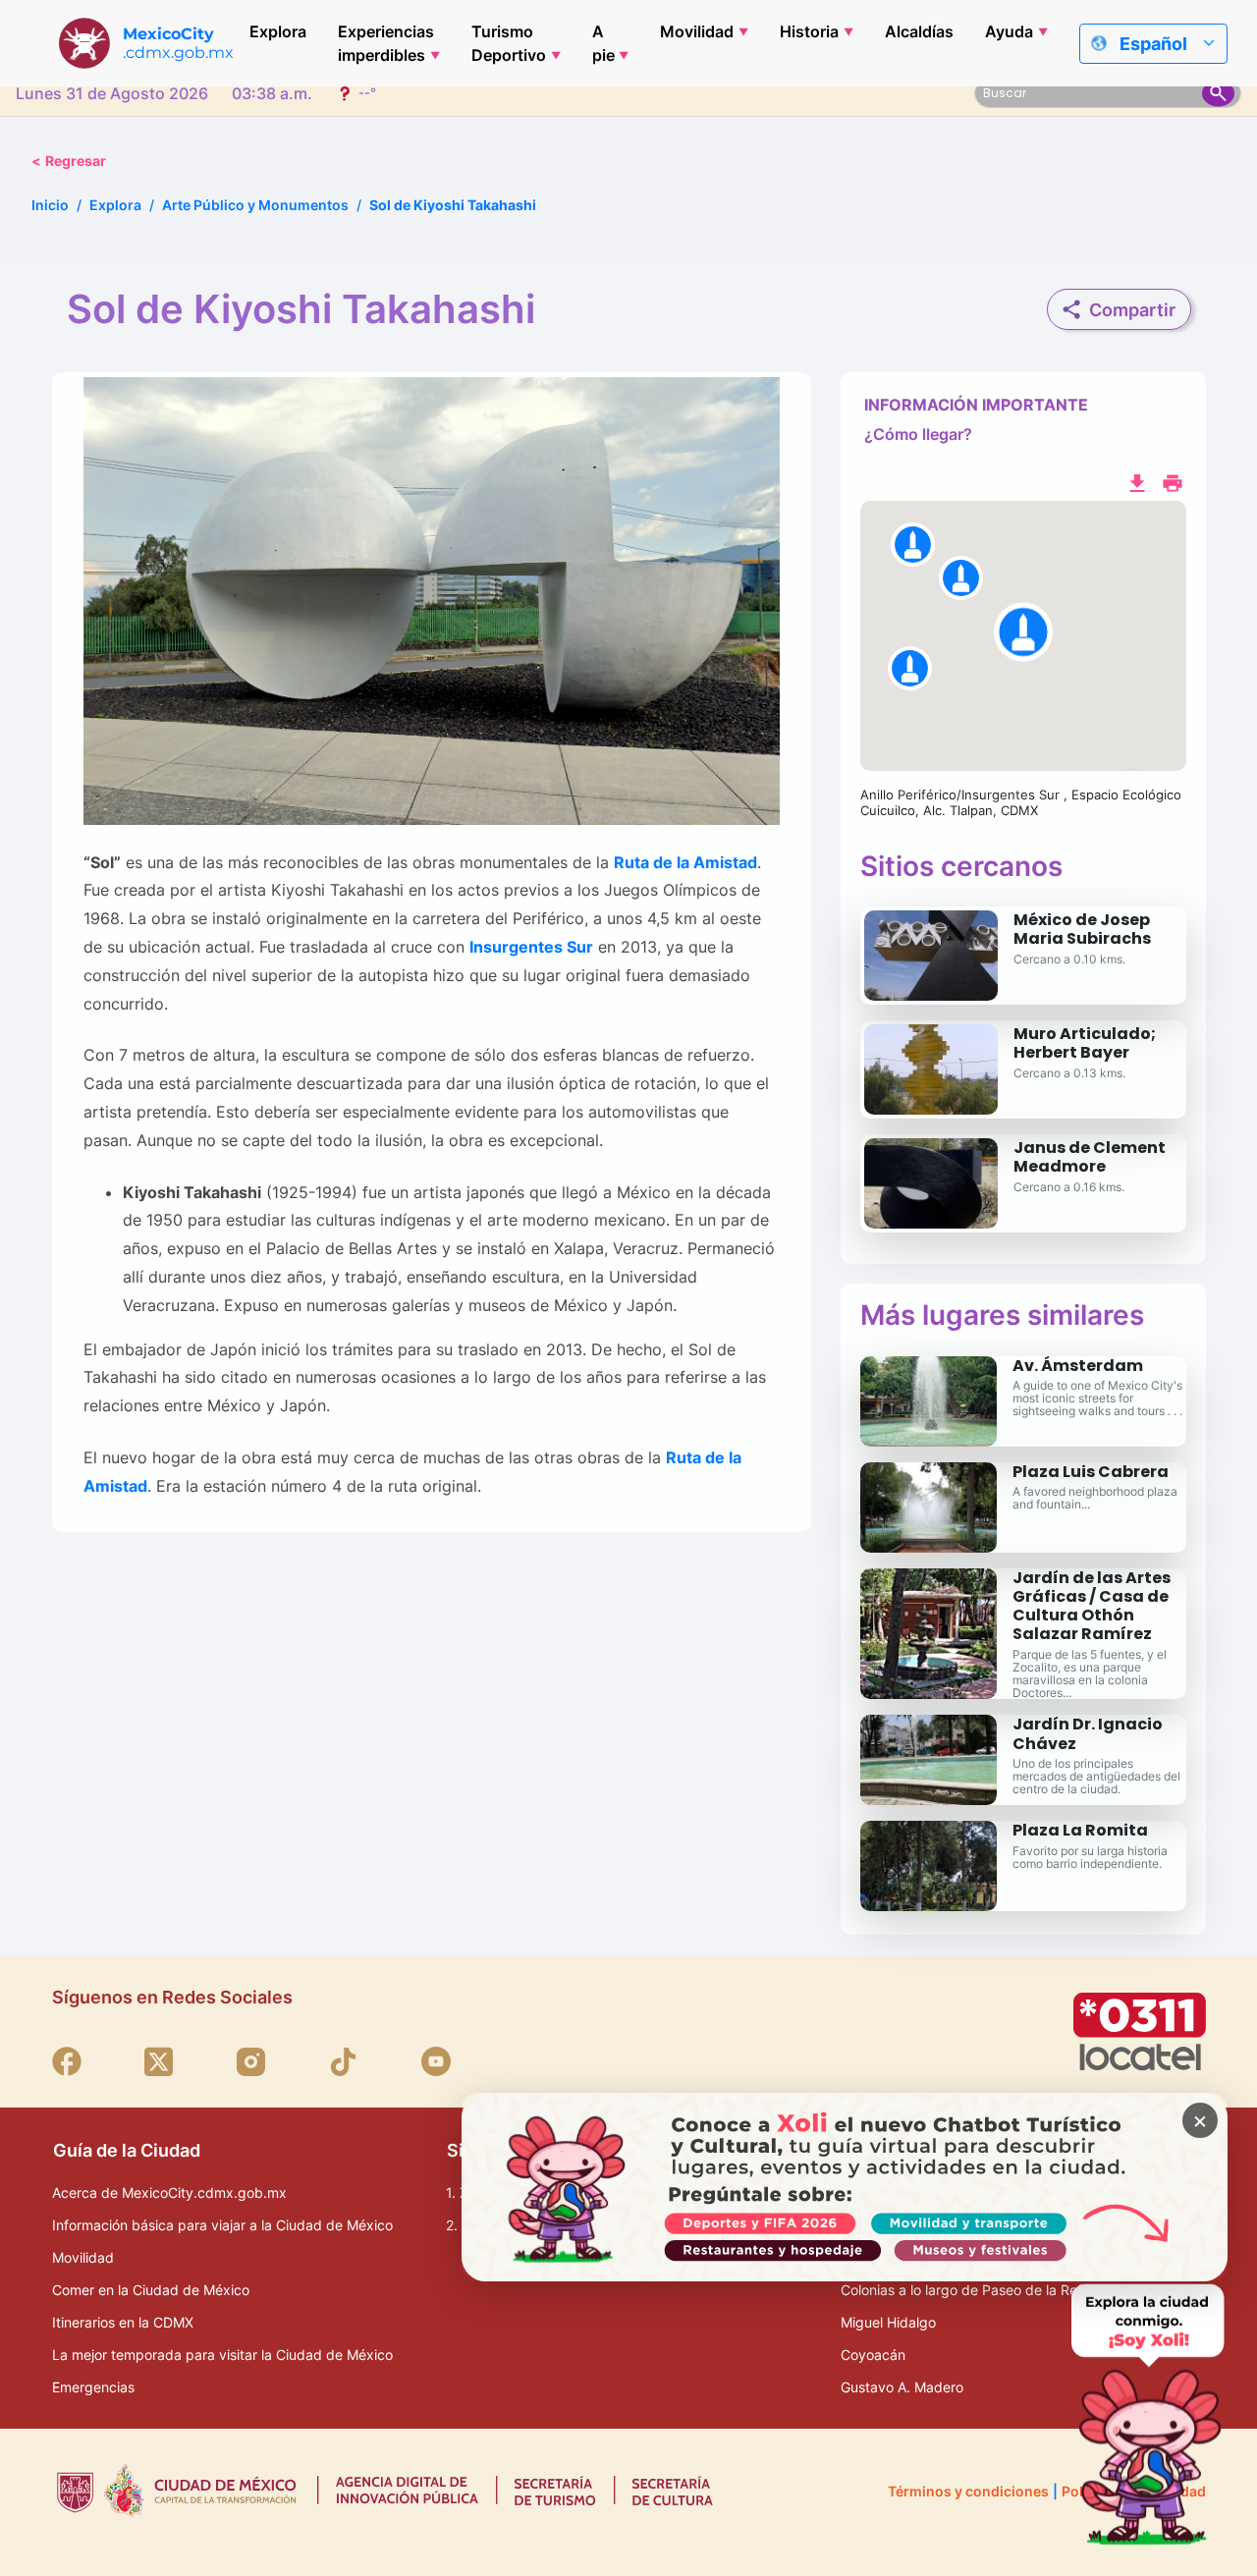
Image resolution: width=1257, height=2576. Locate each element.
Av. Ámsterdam (1078, 1366)
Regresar (69, 161)
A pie (603, 43)
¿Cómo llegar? (918, 434)
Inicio (50, 205)
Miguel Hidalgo (888, 2322)
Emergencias (93, 2387)
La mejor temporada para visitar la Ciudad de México (222, 2355)
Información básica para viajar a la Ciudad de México (222, 2225)
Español (1153, 44)
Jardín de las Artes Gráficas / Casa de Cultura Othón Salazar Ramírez (1092, 1606)
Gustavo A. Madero (902, 2387)
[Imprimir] (1173, 481)
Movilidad (697, 31)
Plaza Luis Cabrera (1091, 1472)
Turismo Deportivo (509, 43)
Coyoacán (873, 2355)
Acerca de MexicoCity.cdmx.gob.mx (169, 2192)
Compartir (1132, 310)
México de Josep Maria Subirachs (1082, 929)
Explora (278, 31)
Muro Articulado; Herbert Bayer (1085, 1043)
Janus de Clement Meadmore (1090, 1157)
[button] (1023, 636)
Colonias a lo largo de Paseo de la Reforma (978, 2290)
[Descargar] (1137, 481)
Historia (809, 31)
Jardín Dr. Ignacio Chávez (1088, 1733)
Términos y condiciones (968, 2491)
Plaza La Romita (1080, 1830)
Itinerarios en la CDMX (123, 2322)
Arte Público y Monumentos (255, 205)
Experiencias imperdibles (386, 43)
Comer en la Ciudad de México (151, 2290)
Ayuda (1009, 31)
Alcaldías (919, 31)
